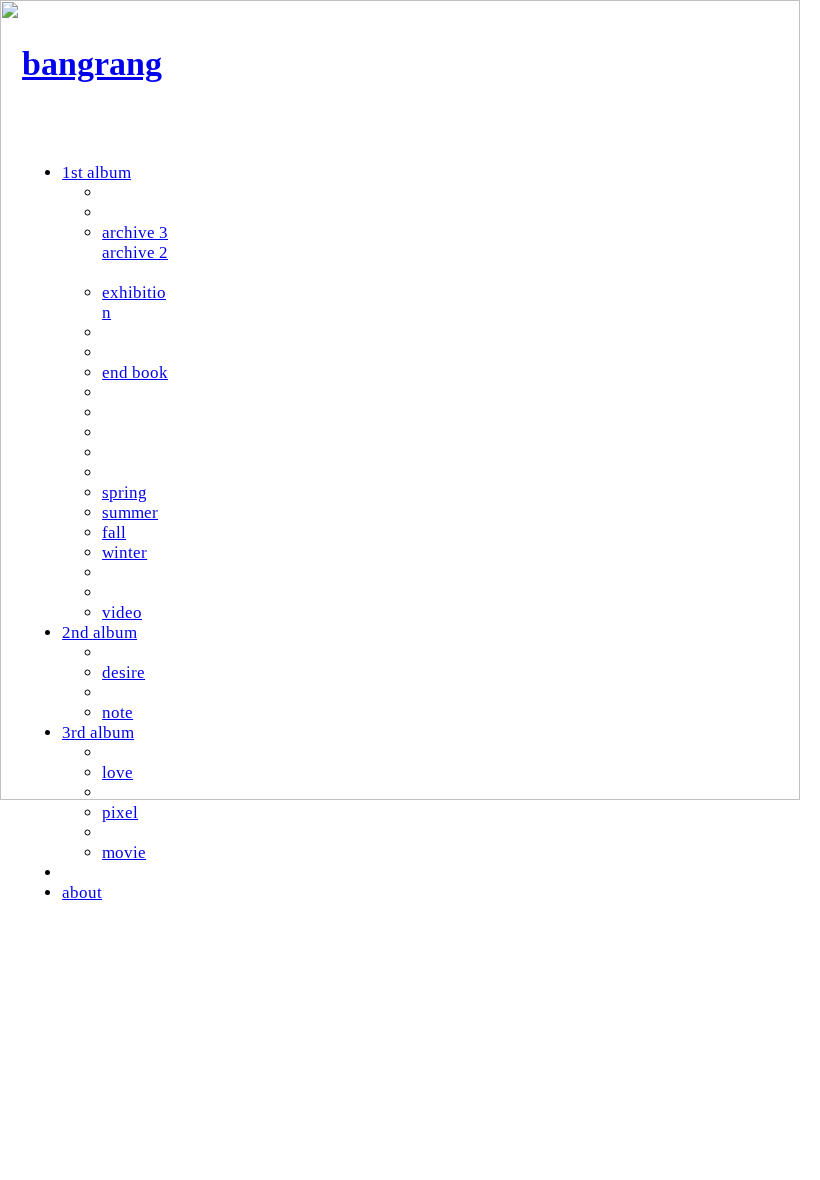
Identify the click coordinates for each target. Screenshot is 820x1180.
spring (124, 492)
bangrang (92, 63)
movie (124, 852)
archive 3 (135, 232)
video (122, 612)
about (82, 892)
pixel (120, 812)
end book (135, 372)
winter (124, 552)
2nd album (99, 632)
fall (114, 532)
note (117, 712)
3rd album (98, 732)
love (117, 772)
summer (130, 512)
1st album (96, 172)
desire (123, 672)
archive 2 (135, 252)
